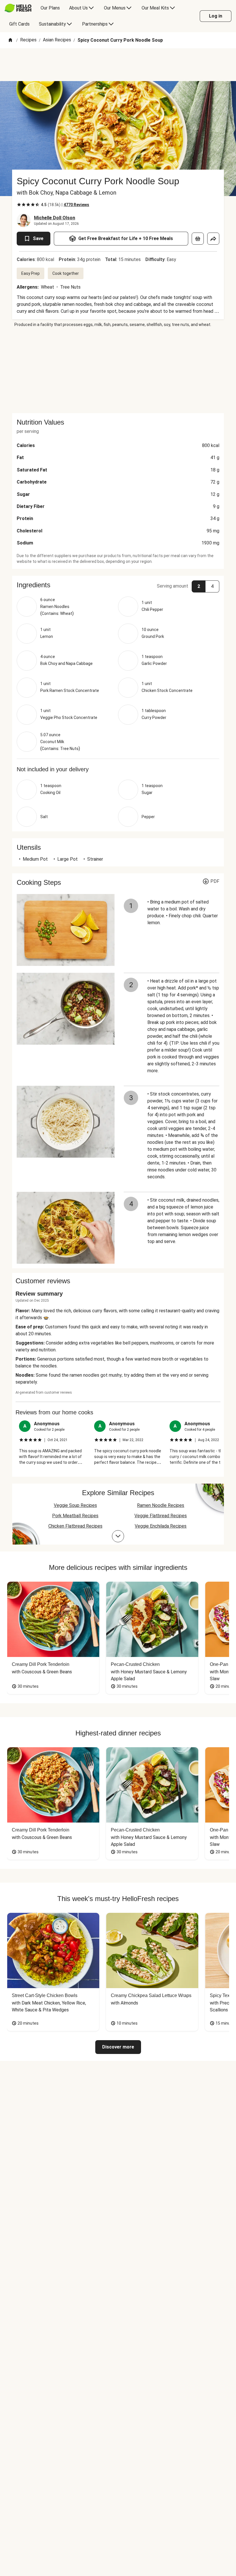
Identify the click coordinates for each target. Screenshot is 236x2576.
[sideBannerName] (118, 370)
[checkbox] (19, 205)
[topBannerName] (118, 65)
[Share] (213, 239)
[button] (118, 585)
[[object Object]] (198, 239)
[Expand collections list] (118, 1536)
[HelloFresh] (18, 8)
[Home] (10, 40)
